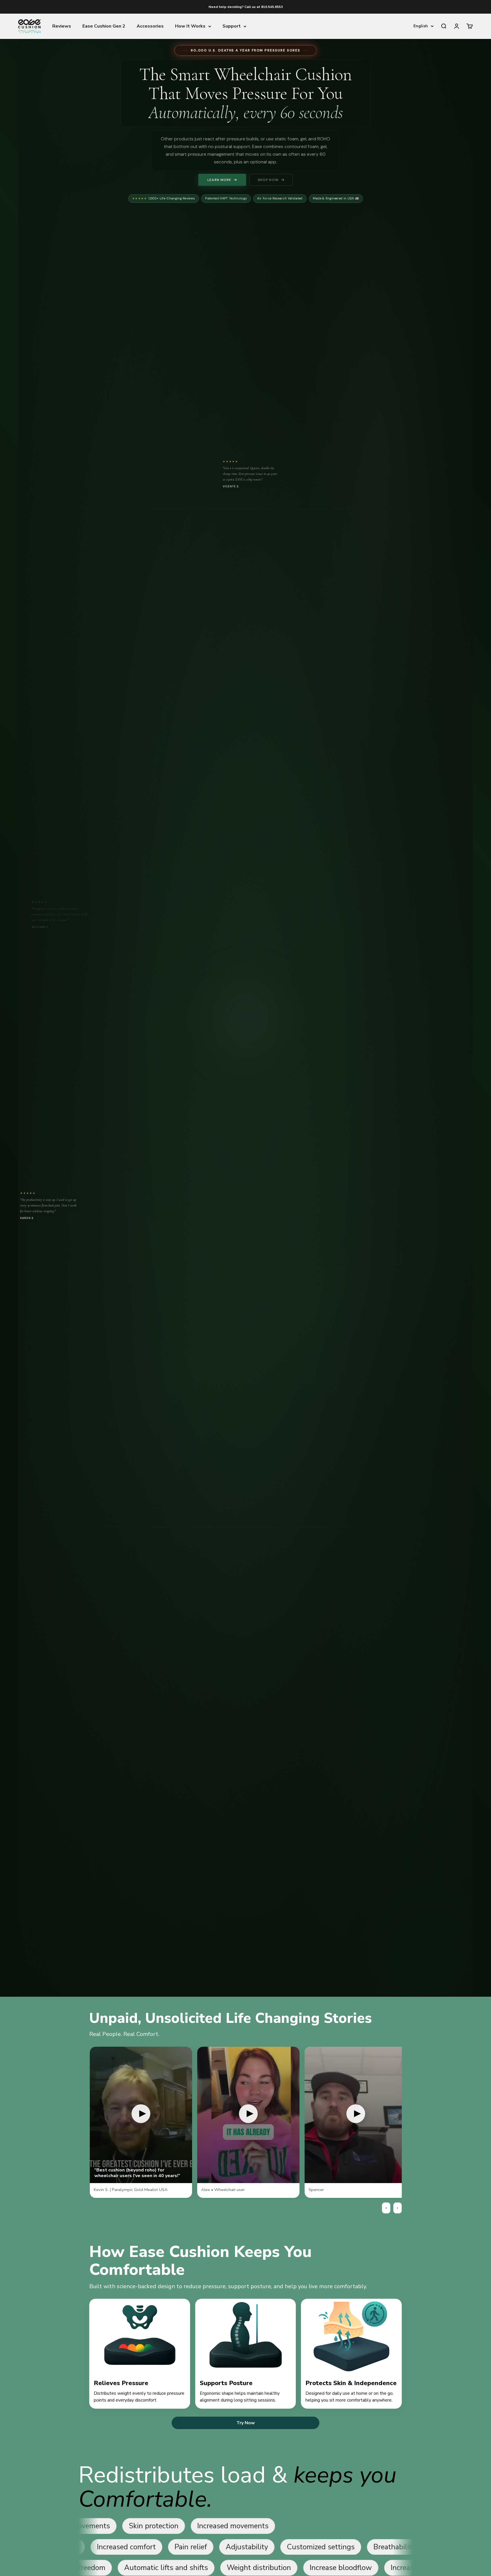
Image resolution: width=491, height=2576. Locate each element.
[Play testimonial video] (141, 2115)
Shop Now (268, 180)
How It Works (190, 26)
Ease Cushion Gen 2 (104, 26)
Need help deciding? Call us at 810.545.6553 (246, 7)
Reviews (62, 26)
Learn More (219, 180)
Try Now (246, 2423)
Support (232, 26)
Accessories (150, 26)
